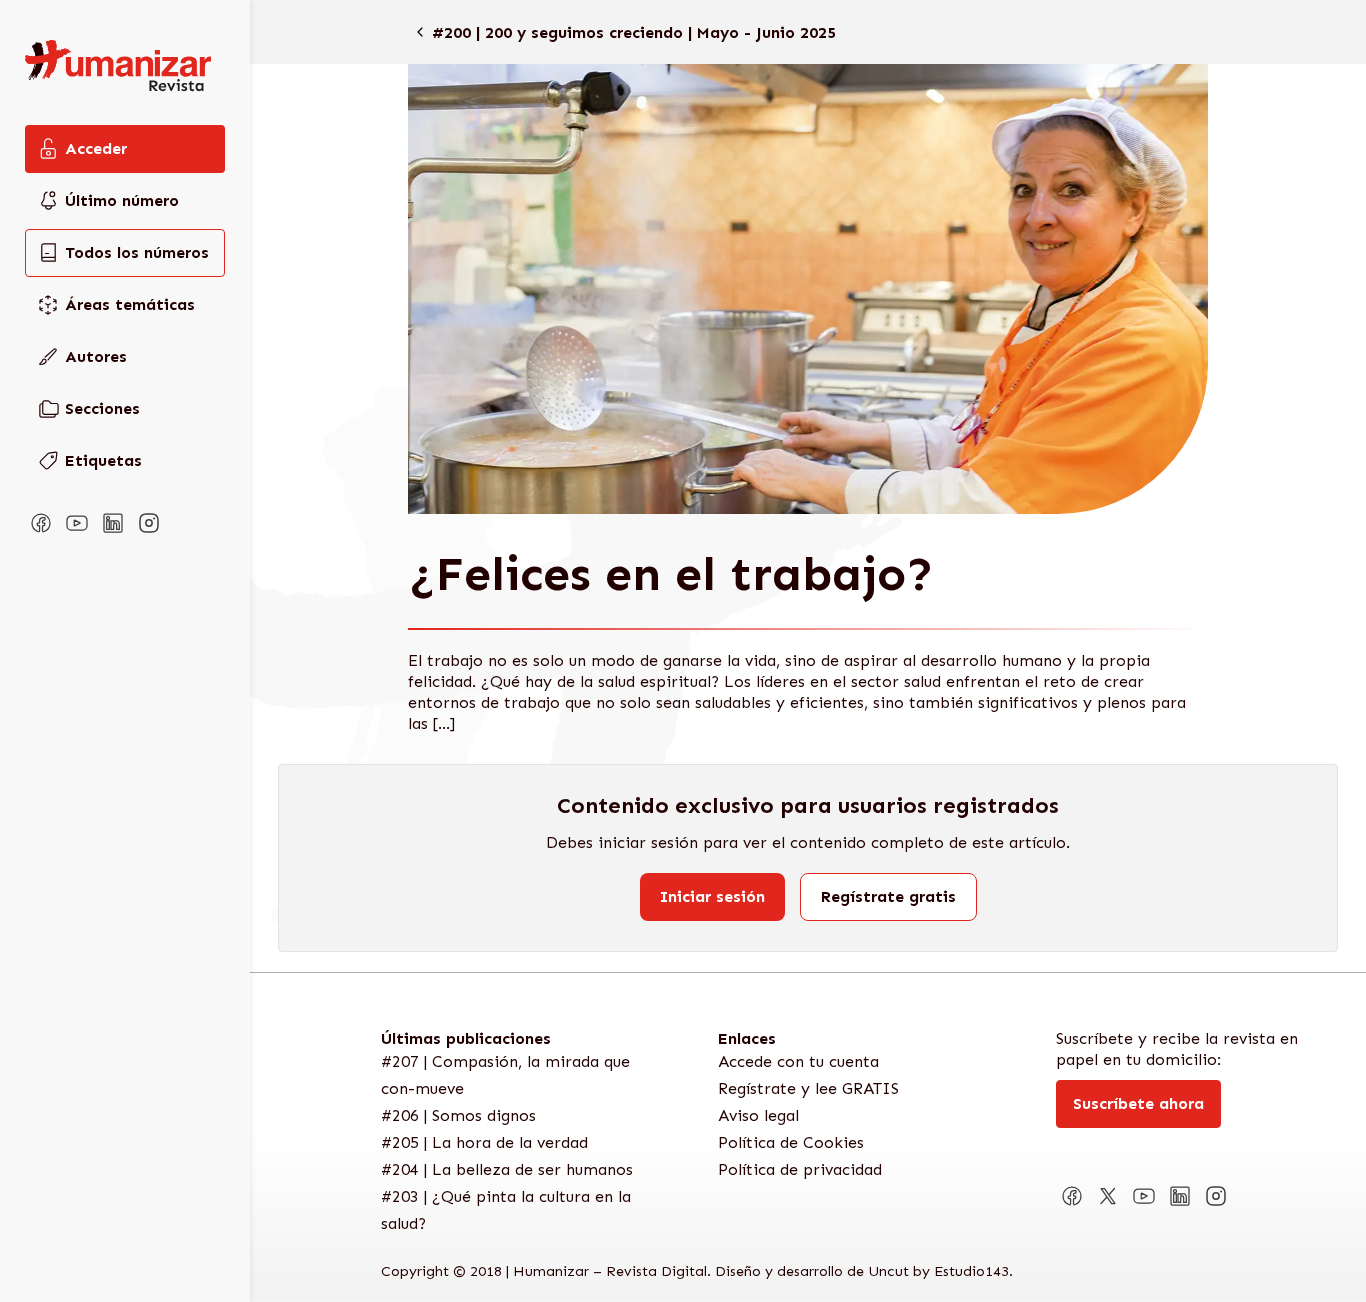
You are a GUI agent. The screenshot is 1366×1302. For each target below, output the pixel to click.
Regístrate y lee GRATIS (808, 1088)
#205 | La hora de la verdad (484, 1142)
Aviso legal (758, 1115)
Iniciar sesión (712, 896)
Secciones (102, 408)
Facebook (41, 522)
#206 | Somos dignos (458, 1115)
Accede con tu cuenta (798, 1061)
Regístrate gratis (888, 896)
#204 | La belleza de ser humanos (507, 1169)
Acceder (96, 148)
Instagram (149, 522)
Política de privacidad (800, 1169)
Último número (122, 200)
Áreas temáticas (130, 304)
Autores (96, 356)
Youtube (77, 522)
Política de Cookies (791, 1142)
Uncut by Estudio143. (940, 1271)
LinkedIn (113, 522)
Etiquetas (103, 460)
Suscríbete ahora (1138, 1103)
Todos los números (137, 252)
